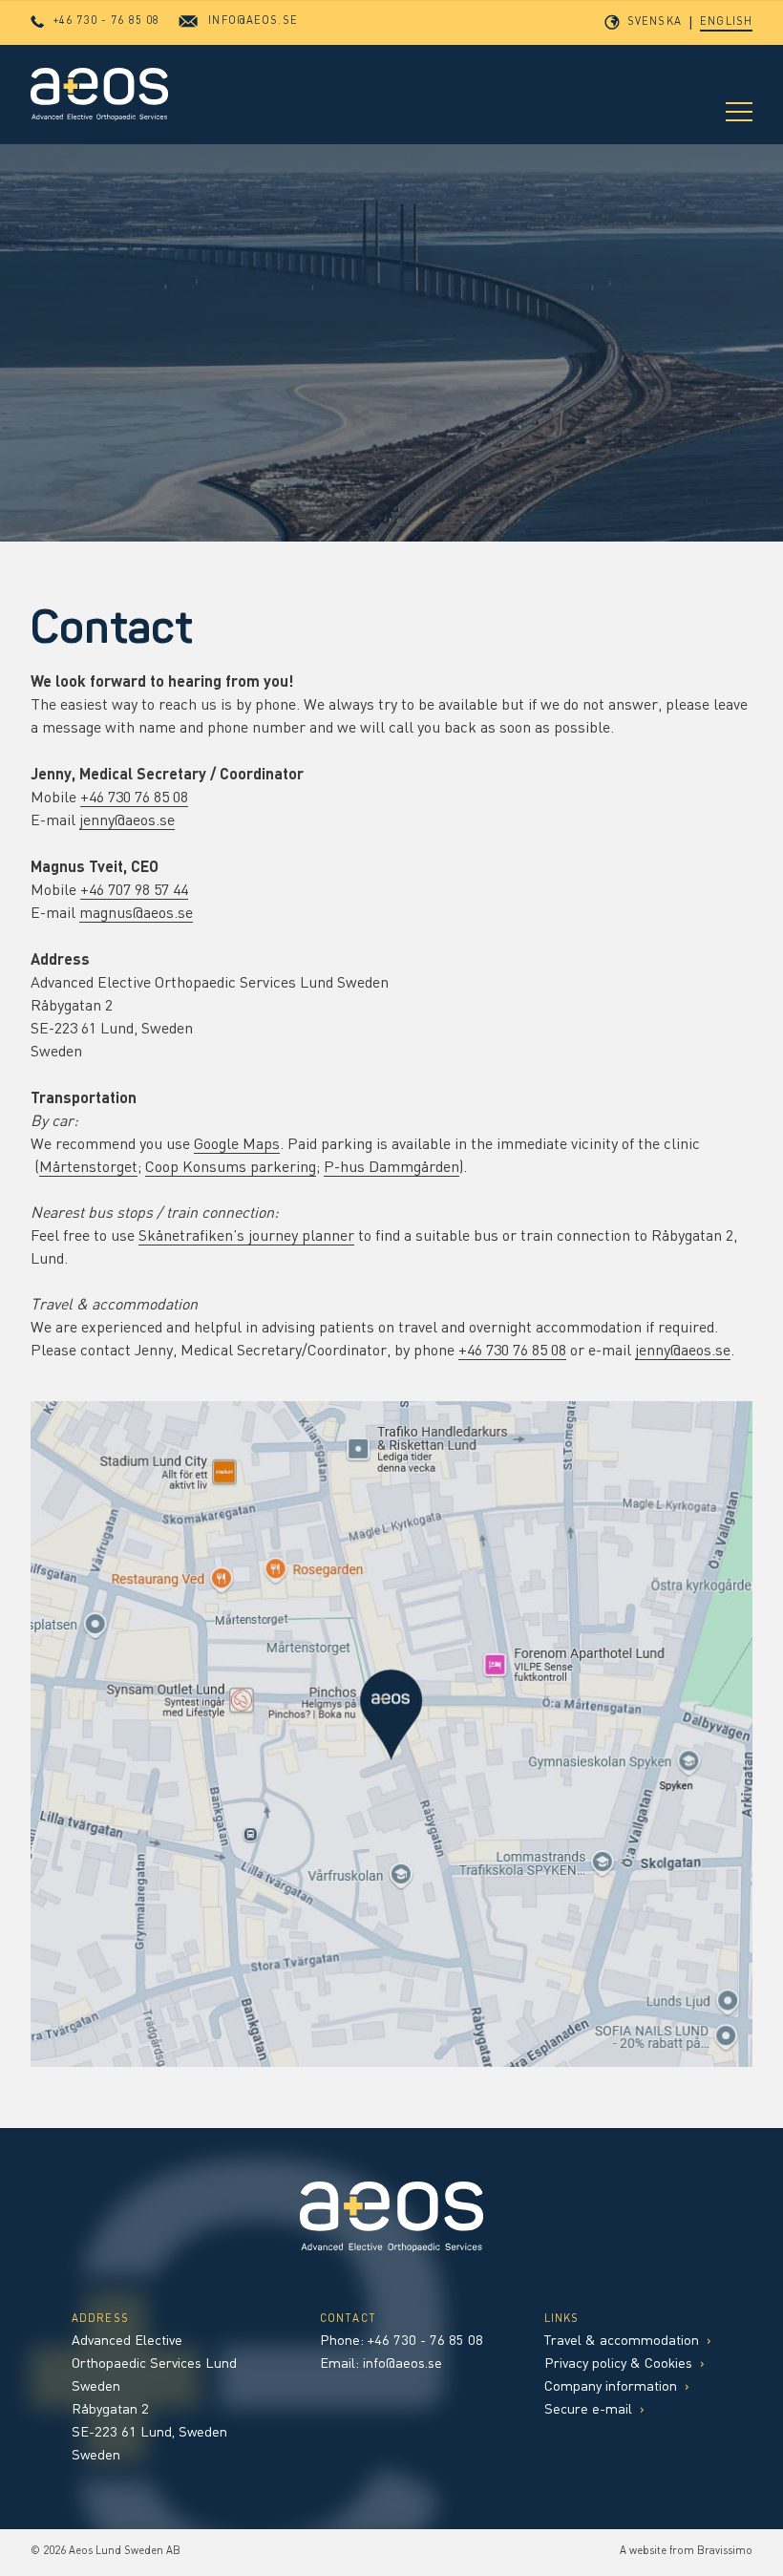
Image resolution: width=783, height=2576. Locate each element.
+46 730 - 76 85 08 (425, 2342)
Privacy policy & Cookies (624, 2364)
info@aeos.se (402, 2364)
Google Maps (237, 1145)
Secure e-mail (594, 2410)
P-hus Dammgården (391, 1168)
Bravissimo (725, 2552)
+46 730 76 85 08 (134, 798)
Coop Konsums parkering (231, 1168)
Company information (617, 2387)
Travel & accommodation (628, 2342)
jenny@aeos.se (127, 821)
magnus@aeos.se (136, 914)
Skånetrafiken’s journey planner (246, 1237)
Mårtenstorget (88, 1168)
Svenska (655, 22)
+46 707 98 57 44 (134, 891)
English (726, 22)
